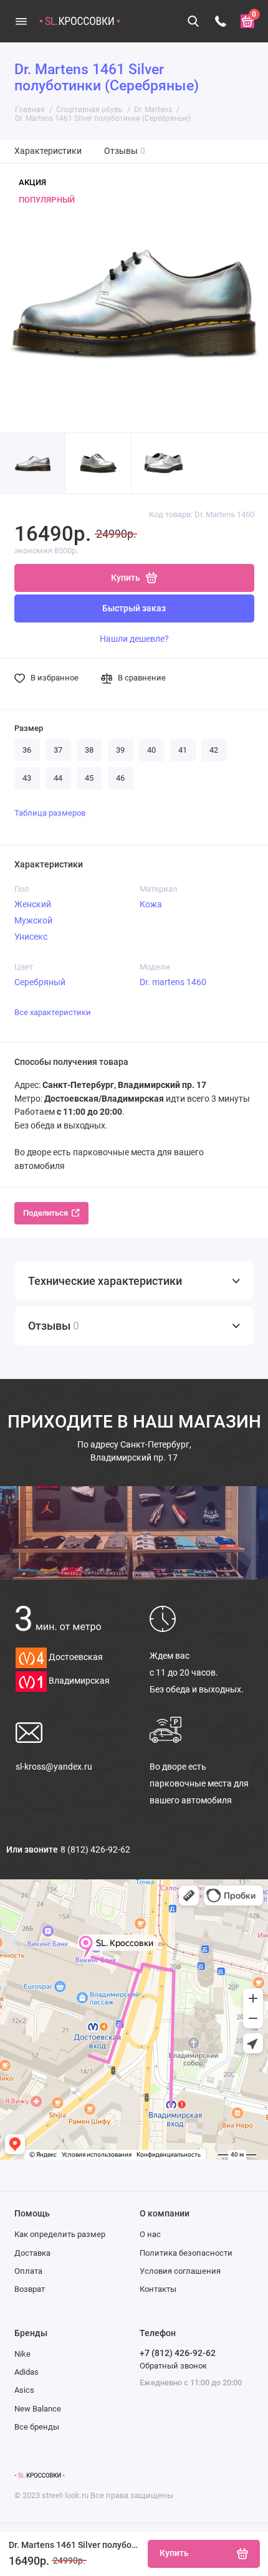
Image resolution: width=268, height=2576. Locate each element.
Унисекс (31, 937)
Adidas (26, 2372)
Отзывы (125, 151)
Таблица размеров (50, 813)
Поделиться (45, 1213)
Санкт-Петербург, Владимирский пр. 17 (134, 1451)
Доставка (32, 2253)
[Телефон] (221, 21)
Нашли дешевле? (134, 639)
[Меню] (21, 21)
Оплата (28, 2271)
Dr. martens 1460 (173, 982)
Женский (33, 904)
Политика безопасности (186, 2253)
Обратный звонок (173, 2366)
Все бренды (37, 2427)
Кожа (151, 904)
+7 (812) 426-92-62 (178, 2353)
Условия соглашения (180, 2271)
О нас (150, 2234)
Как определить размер (60, 2234)
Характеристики (48, 151)
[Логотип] (40, 2476)
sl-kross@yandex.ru (54, 1767)
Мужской (33, 920)
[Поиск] (194, 21)
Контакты (158, 2289)
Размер (29, 728)
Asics (24, 2390)
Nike (22, 2354)
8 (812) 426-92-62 (95, 1849)
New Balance (38, 2409)
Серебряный (40, 982)
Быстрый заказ (134, 608)
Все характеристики (53, 1012)
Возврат (30, 2289)
